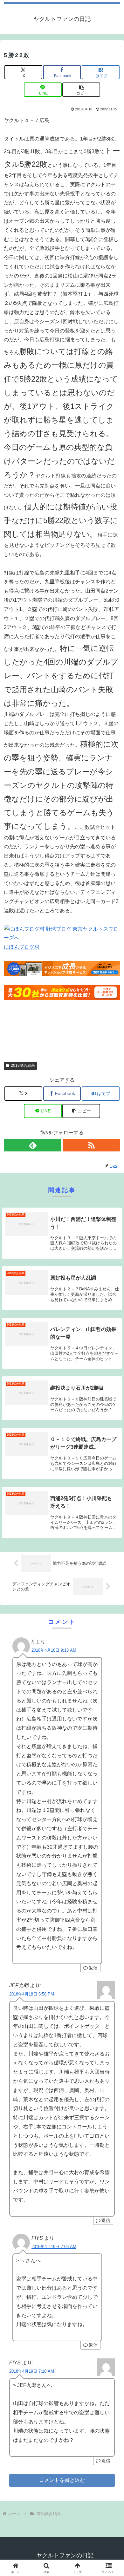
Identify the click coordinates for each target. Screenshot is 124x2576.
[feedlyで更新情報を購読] (33, 1145)
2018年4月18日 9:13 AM (54, 1650)
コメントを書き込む (62, 2480)
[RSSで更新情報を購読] (91, 1145)
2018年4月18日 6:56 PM (32, 1994)
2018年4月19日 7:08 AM (54, 2247)
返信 (93, 1968)
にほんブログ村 (22, 947)
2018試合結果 (23, 1065)
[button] (81, 90)
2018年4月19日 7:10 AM (32, 2371)
